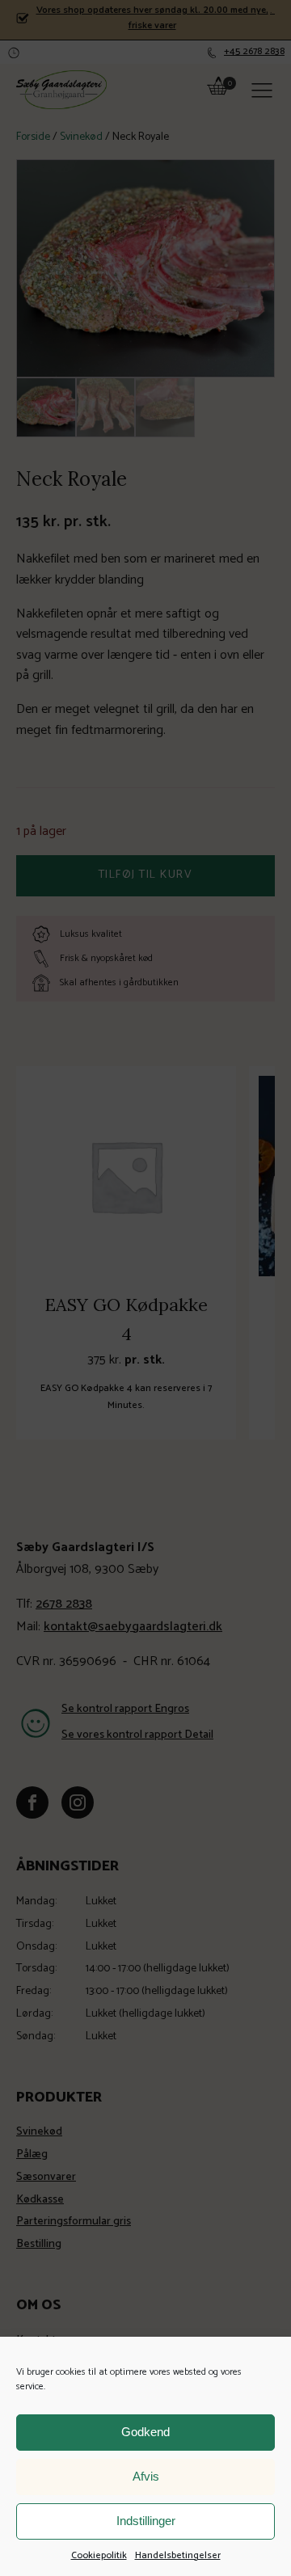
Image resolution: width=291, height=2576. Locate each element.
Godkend (145, 2432)
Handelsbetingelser (178, 2555)
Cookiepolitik (99, 2555)
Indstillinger (146, 2521)
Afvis (146, 2476)
